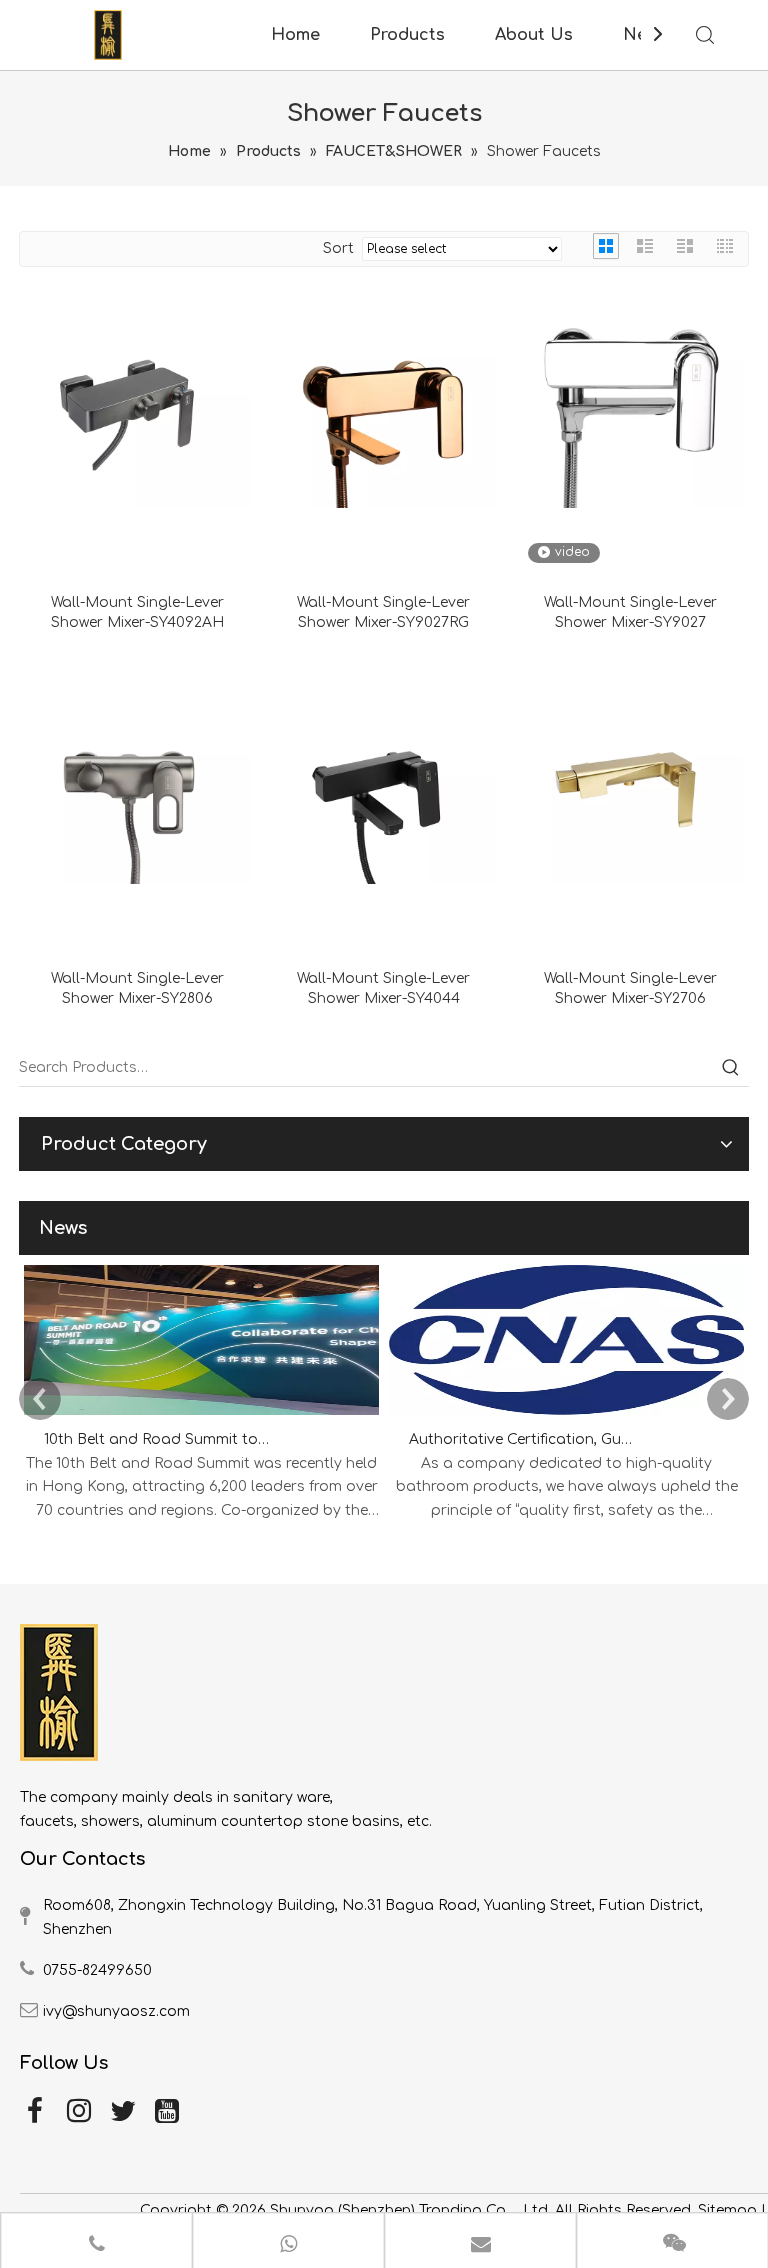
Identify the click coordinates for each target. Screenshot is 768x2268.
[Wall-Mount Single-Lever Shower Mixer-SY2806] (137, 771)
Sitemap (727, 2210)
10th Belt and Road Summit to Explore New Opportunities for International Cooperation (157, 1439)
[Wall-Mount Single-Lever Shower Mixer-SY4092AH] (137, 394)
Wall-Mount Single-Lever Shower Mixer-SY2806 (137, 988)
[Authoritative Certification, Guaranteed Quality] (566, 1415)
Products (407, 35)
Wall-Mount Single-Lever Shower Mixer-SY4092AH (137, 612)
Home (295, 35)
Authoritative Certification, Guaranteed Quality (522, 1439)
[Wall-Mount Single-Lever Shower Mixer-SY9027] (630, 394)
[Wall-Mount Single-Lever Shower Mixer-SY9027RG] (384, 394)
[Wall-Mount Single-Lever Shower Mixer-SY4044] (384, 771)
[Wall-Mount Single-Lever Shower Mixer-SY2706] (630, 771)
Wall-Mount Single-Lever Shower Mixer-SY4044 (383, 988)
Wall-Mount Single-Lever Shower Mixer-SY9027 (630, 612)
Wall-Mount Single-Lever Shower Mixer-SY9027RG (383, 612)
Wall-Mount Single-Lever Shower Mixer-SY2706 (630, 988)
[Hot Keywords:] (731, 1068)
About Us (534, 35)
